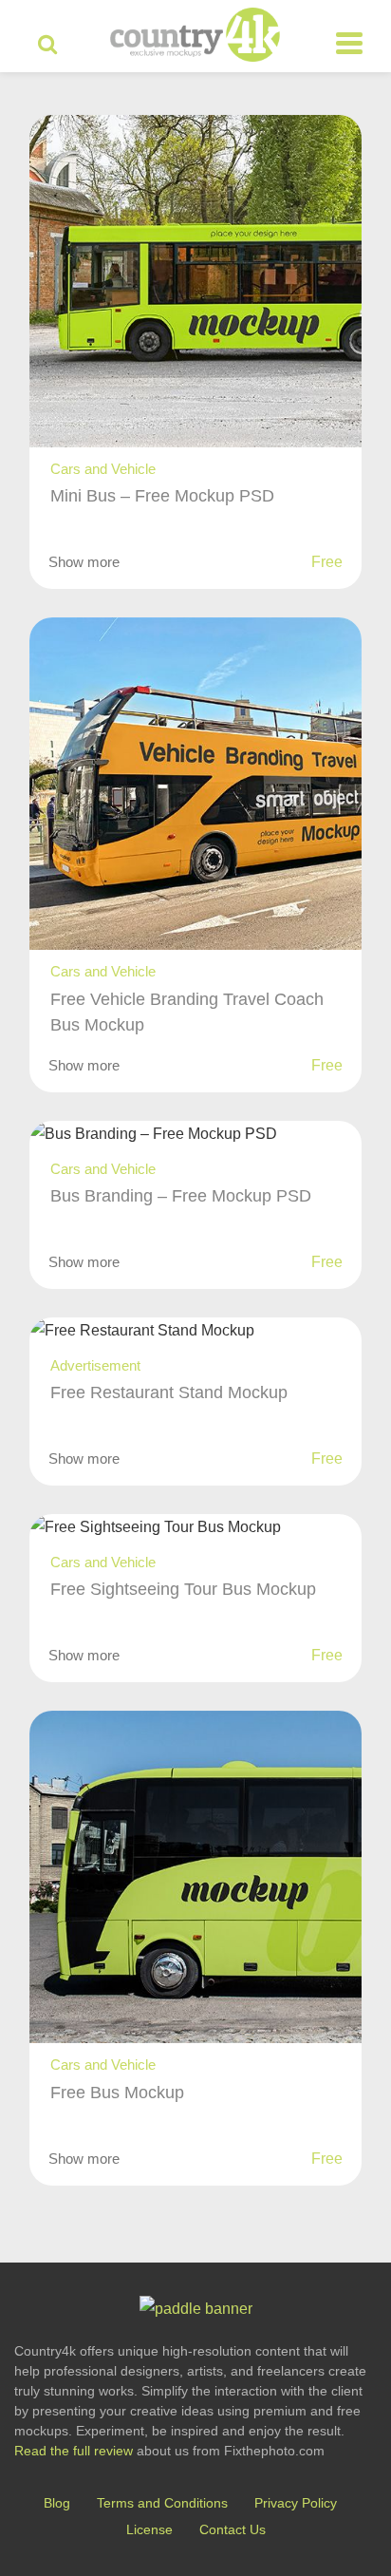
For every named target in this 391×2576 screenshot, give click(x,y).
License (149, 2529)
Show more (84, 562)
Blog (57, 2503)
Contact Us (233, 2529)
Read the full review (74, 2451)
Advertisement (95, 1365)
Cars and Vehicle (103, 469)
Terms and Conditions (162, 2503)
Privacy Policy (296, 2503)
